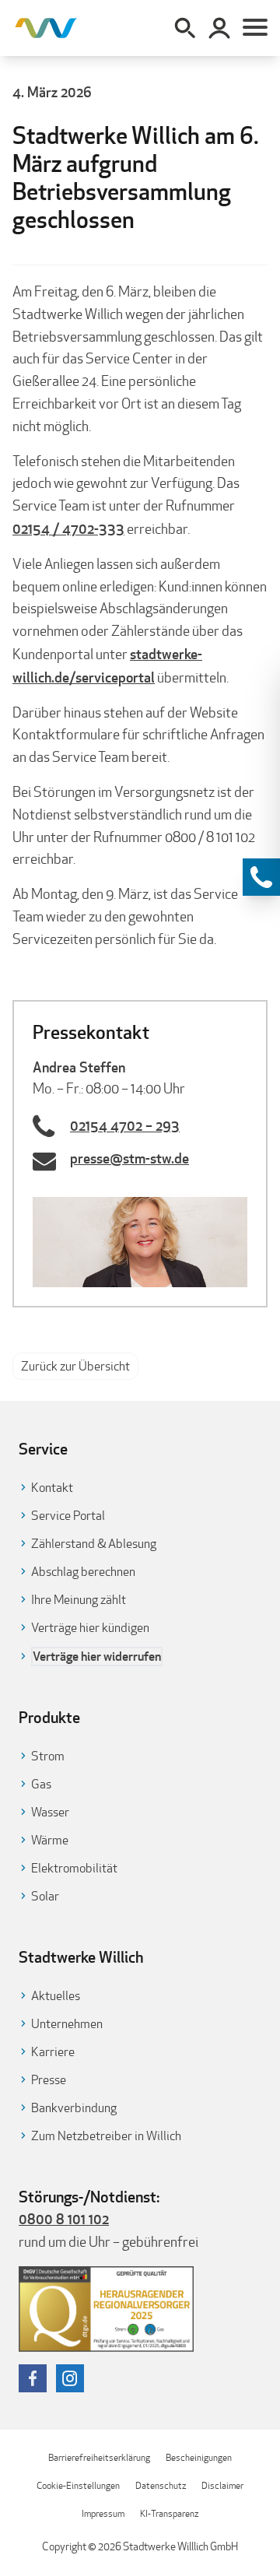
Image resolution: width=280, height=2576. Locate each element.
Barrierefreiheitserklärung (99, 2457)
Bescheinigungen (199, 2457)
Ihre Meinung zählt (79, 1600)
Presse (49, 2080)
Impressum (103, 2513)
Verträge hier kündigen (90, 1628)
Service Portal (68, 1516)
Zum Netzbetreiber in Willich (106, 2136)
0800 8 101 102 (64, 2219)
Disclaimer (222, 2485)
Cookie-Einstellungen (78, 2485)
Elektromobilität (74, 1868)
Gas (41, 1784)
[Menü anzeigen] (255, 28)
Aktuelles (56, 1996)
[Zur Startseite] (46, 28)
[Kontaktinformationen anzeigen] (261, 877)
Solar (45, 1896)
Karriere (53, 2052)
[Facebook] (33, 2378)
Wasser (50, 1812)
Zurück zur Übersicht (75, 1366)
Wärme (50, 1840)
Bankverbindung (74, 2108)
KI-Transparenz (169, 2513)
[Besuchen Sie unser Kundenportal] (219, 28)
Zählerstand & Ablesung (94, 1544)
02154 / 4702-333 (68, 528)
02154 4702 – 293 (125, 1125)
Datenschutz (161, 2485)
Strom (48, 1756)
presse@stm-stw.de (129, 1158)
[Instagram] (70, 2378)
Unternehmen (67, 2024)
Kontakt (52, 1488)
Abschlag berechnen (83, 1572)
